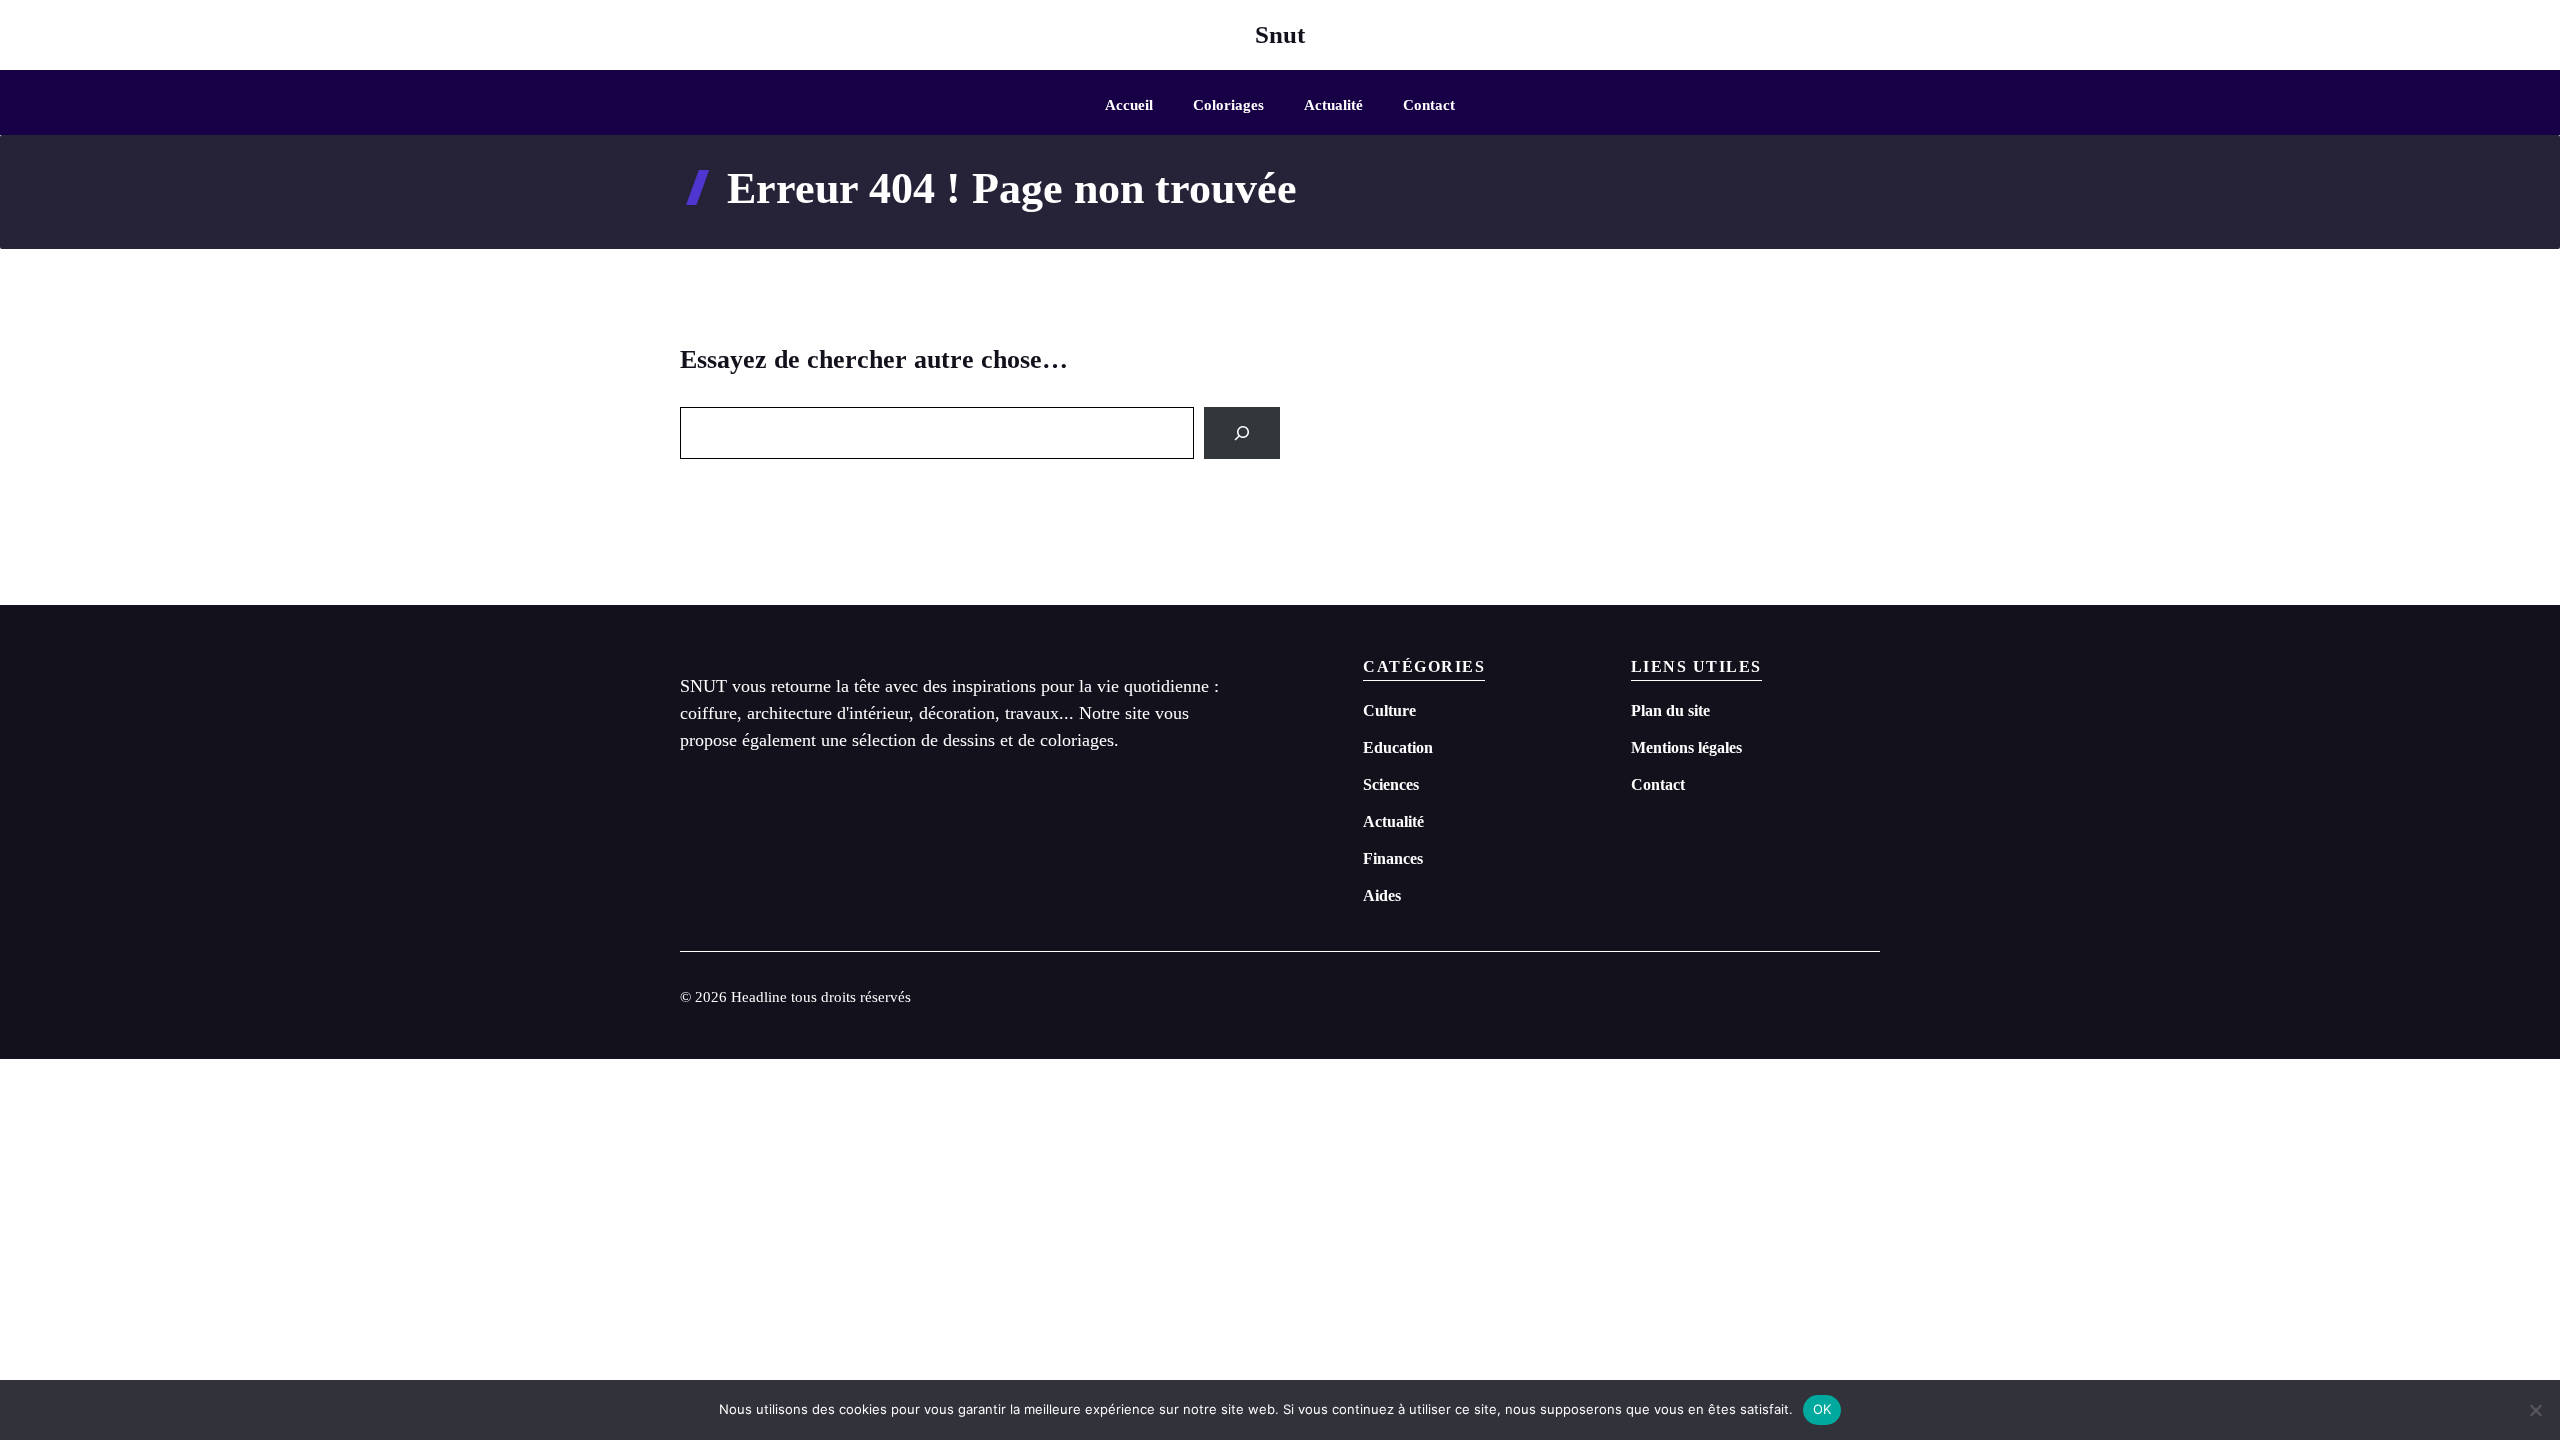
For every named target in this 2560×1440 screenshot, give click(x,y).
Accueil (1129, 105)
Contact (1429, 105)
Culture (1389, 710)
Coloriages (1228, 105)
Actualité (1333, 105)
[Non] (2535, 1410)
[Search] (1242, 433)
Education (1398, 747)
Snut (1280, 34)
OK (1822, 1409)
